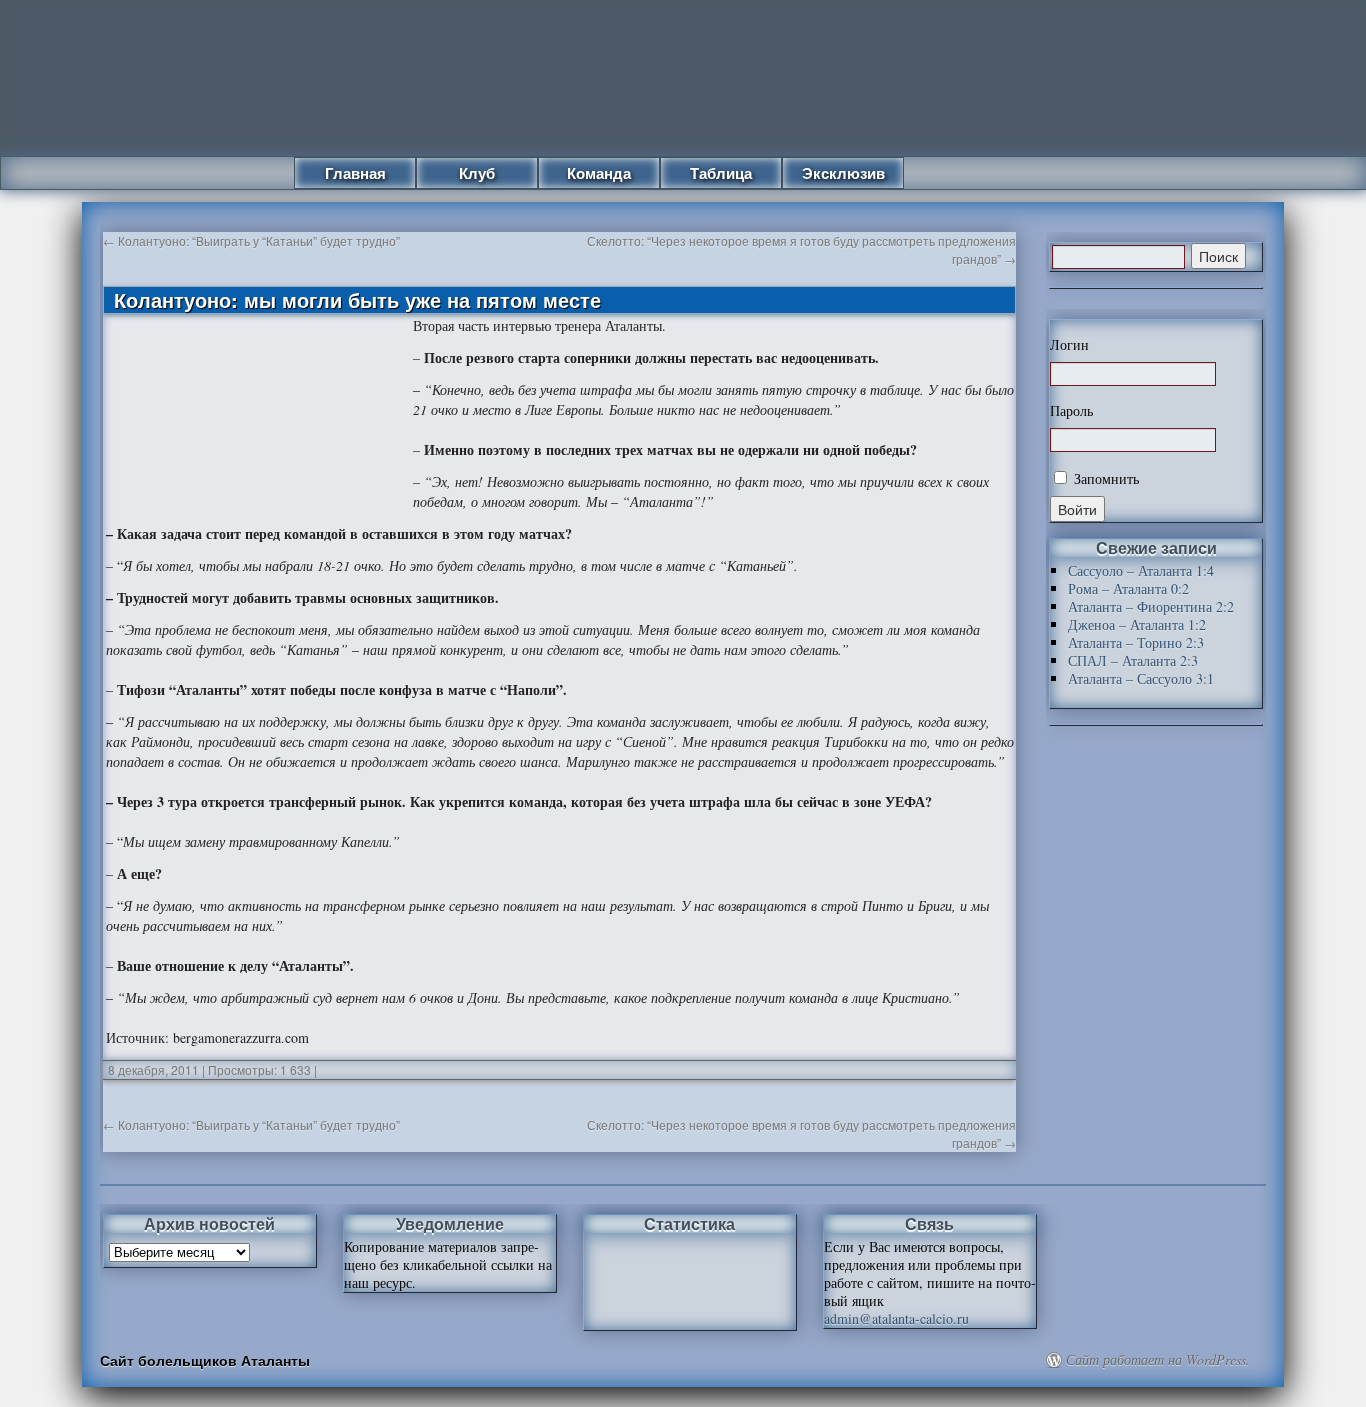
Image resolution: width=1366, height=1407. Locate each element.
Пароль (1071, 411)
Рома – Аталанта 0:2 (1128, 588)
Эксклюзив (843, 173)
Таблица (721, 173)
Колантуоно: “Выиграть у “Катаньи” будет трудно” (251, 240)
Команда (599, 173)
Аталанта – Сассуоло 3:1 (1141, 678)
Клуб (477, 173)
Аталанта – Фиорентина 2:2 (1151, 606)
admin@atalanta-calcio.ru (896, 1318)
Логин (1069, 345)
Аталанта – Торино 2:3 (1136, 642)
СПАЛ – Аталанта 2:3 (1133, 660)
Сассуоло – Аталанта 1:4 (1141, 570)
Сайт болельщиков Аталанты (205, 1360)
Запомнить (1104, 478)
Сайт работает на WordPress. (1158, 1360)
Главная (355, 173)
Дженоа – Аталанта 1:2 (1137, 624)
